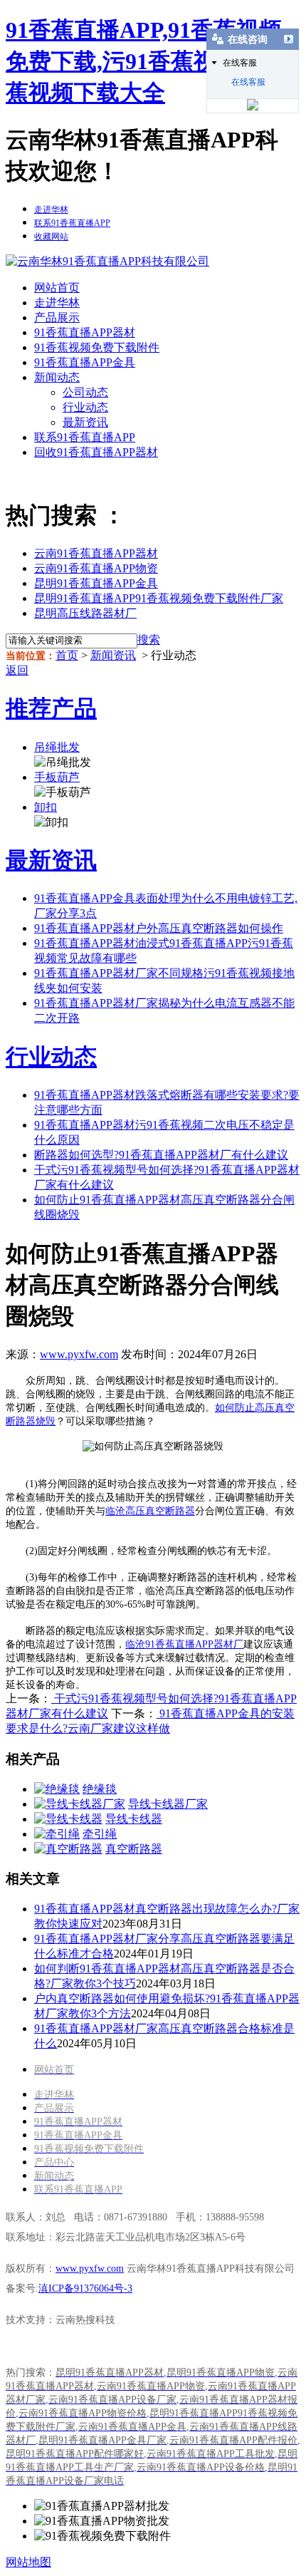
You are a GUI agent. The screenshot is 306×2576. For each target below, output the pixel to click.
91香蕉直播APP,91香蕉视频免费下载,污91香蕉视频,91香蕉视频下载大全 (148, 61)
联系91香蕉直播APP (85, 437)
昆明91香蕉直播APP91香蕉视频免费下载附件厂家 (159, 598)
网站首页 (57, 288)
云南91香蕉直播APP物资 (96, 568)
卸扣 (46, 807)
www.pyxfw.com (79, 1354)
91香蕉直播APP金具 (85, 362)
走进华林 (57, 302)
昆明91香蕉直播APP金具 (96, 583)
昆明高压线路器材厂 (85, 613)
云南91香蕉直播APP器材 (96, 553)
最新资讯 (85, 422)
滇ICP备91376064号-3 (85, 2288)
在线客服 (248, 82)
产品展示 (57, 317)
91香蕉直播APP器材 (85, 332)
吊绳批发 (57, 747)
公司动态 (85, 392)
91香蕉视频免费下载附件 (97, 347)
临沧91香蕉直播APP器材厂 (184, 1644)
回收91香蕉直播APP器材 (96, 452)
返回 (17, 670)
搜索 (149, 640)
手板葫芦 (57, 777)
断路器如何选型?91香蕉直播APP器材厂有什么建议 (161, 1155)
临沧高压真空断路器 (150, 1511)
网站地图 (28, 2562)
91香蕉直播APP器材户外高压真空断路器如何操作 (159, 928)
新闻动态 (57, 377)
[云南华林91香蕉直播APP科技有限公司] (107, 261)
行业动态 (85, 407)
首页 (67, 655)
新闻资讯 (113, 655)
